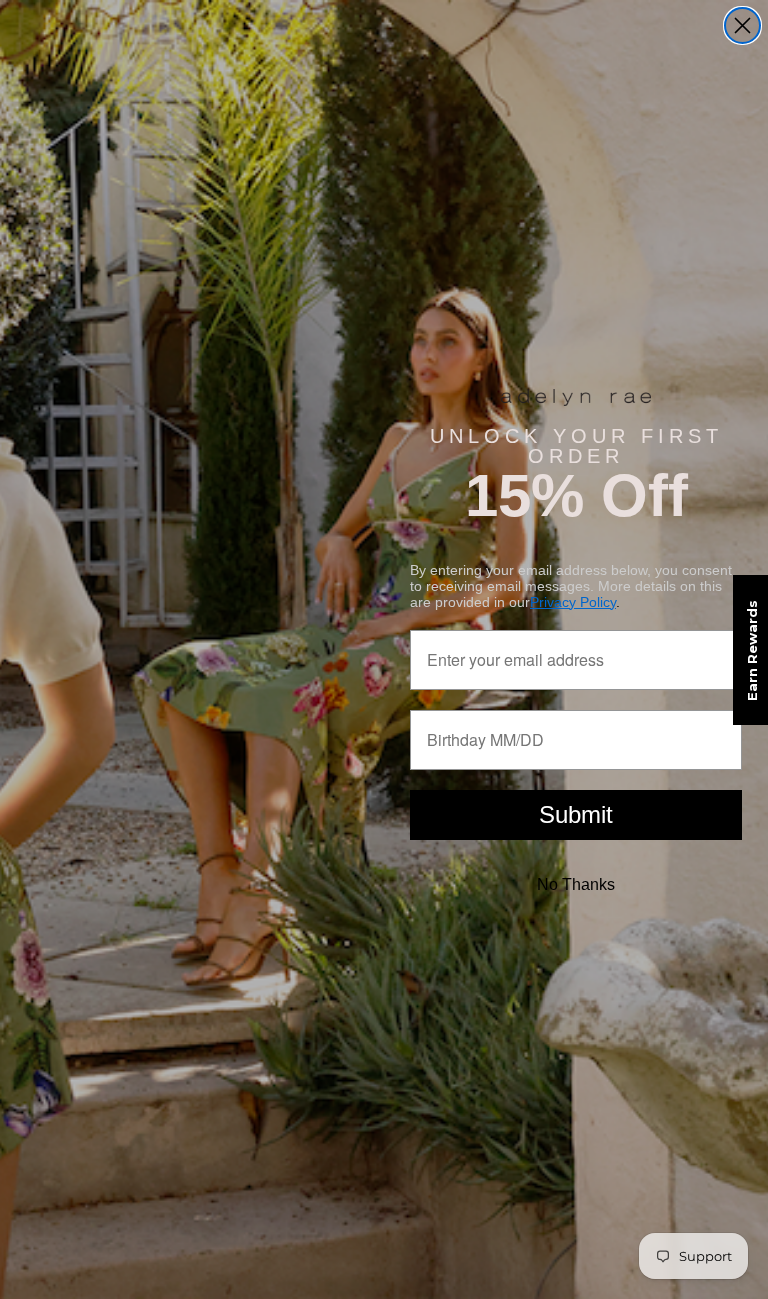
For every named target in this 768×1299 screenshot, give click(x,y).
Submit (576, 814)
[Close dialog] (742, 25)
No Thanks (576, 884)
